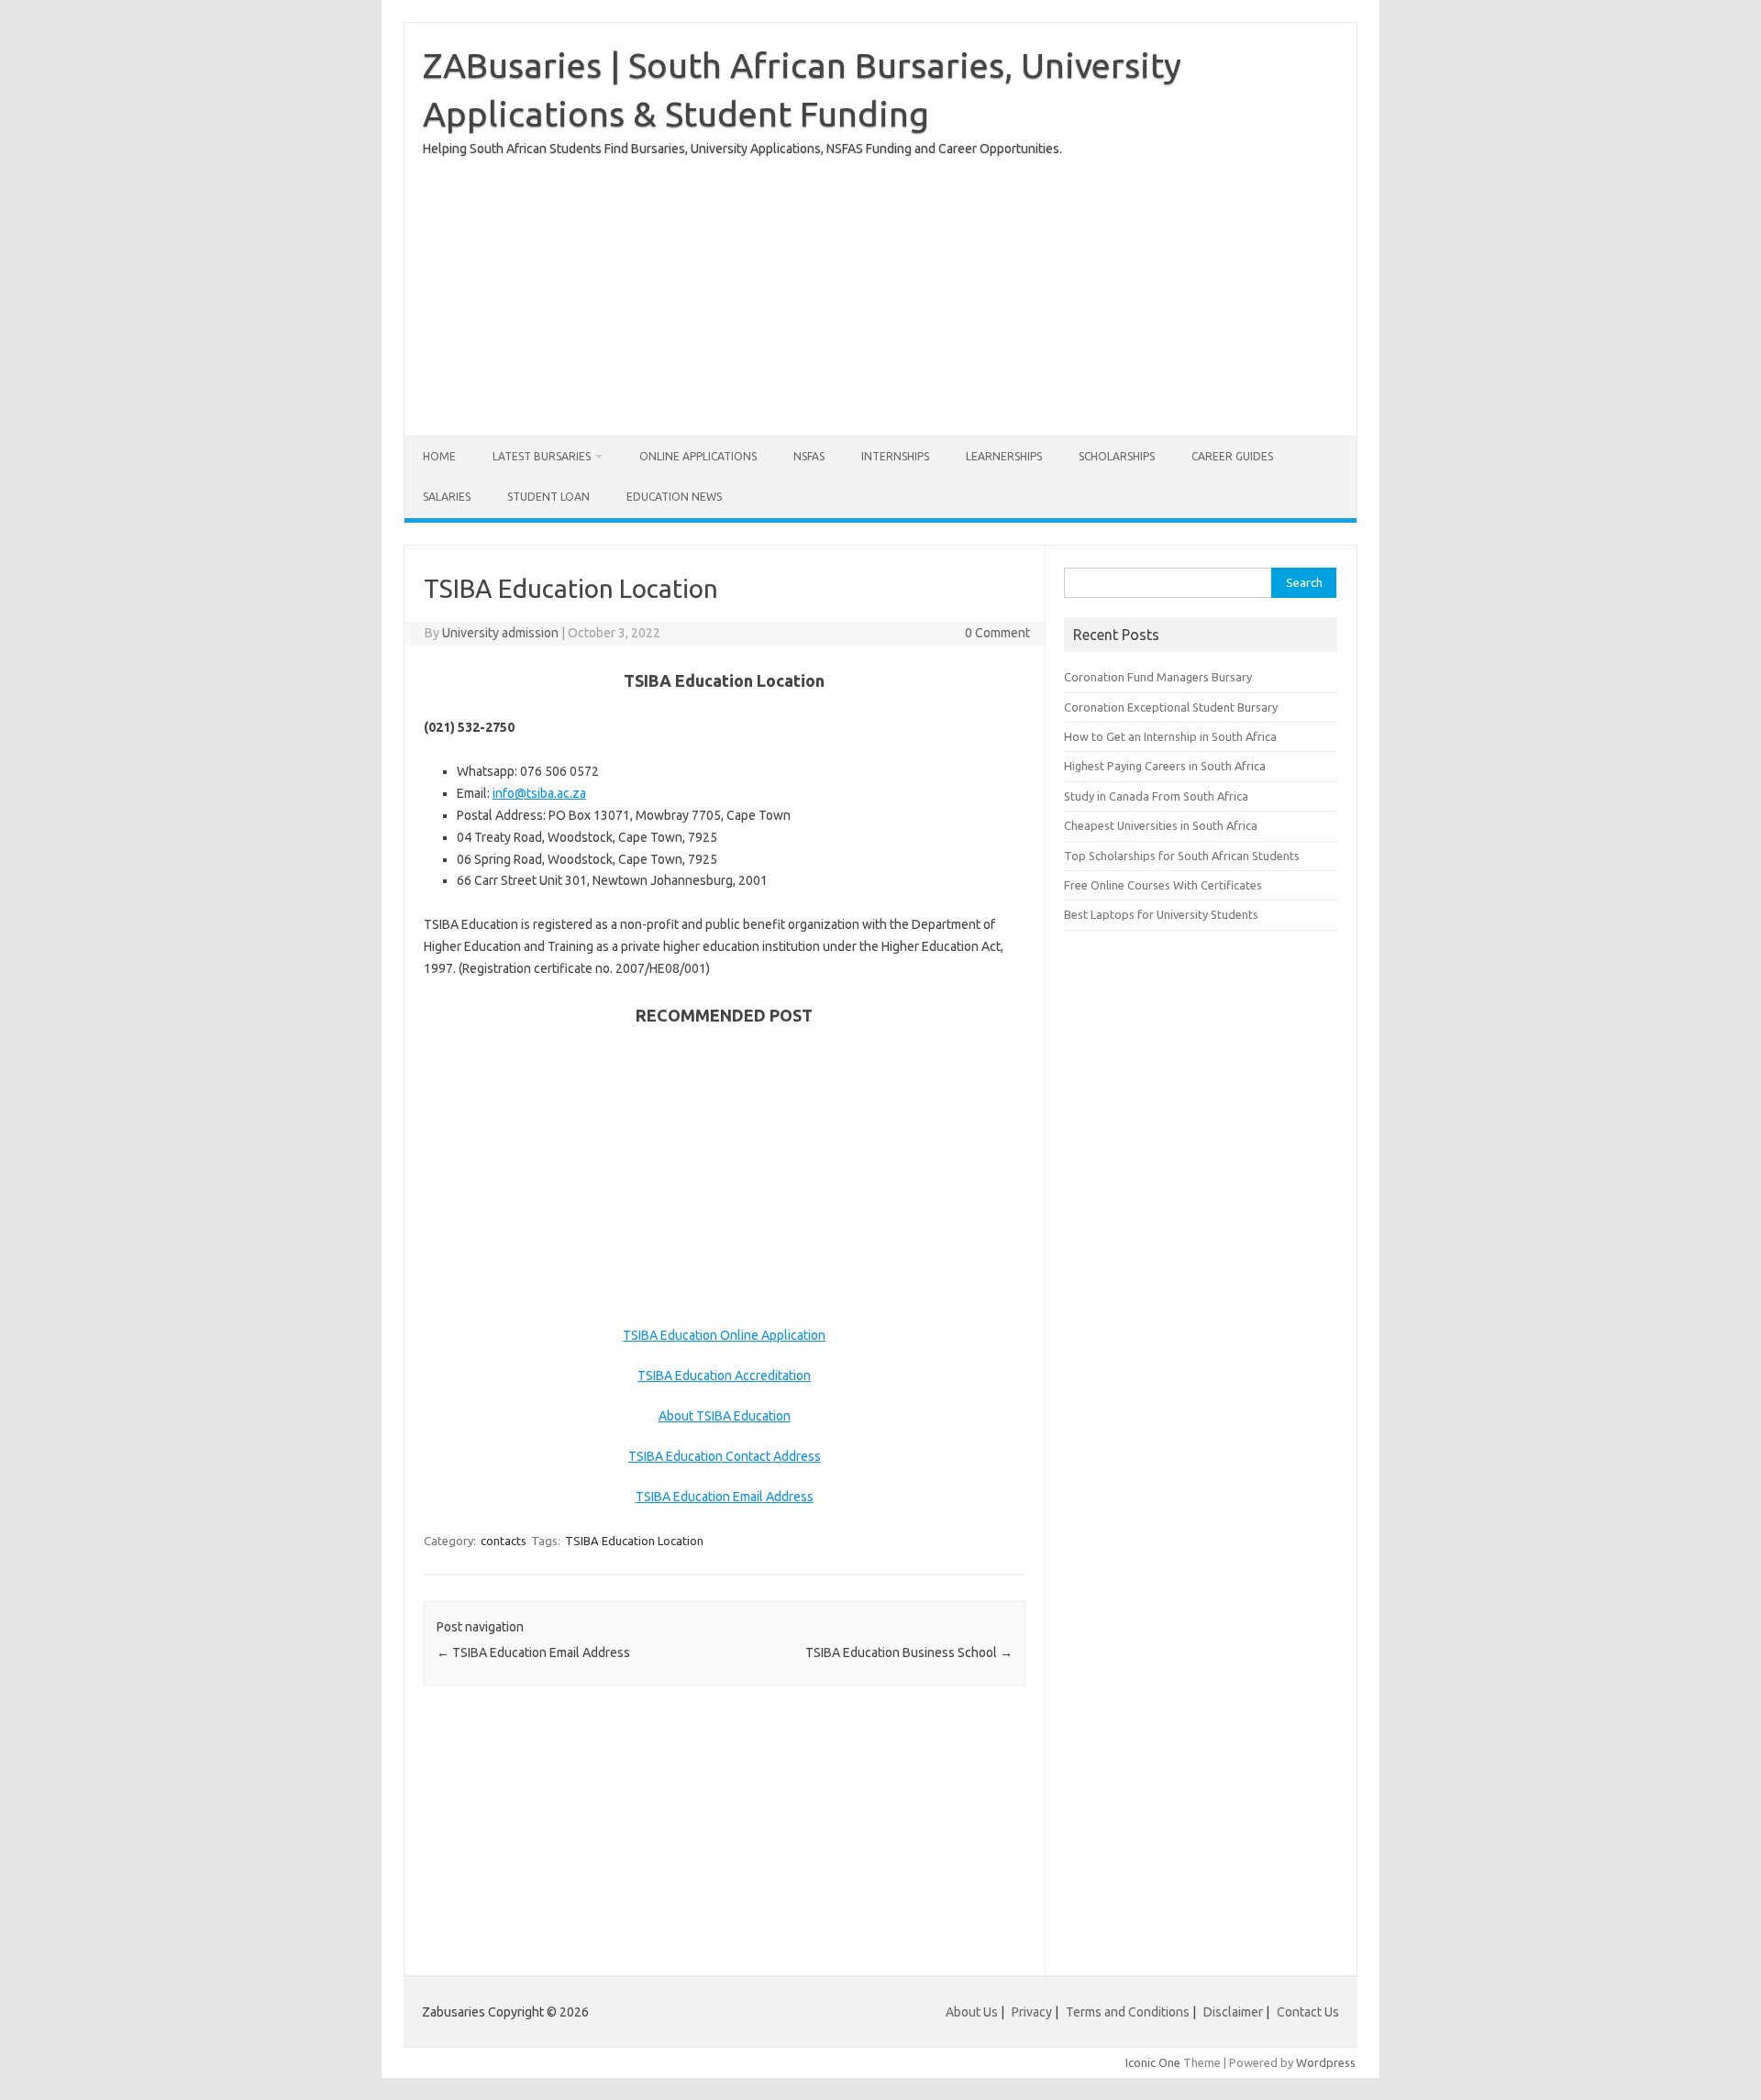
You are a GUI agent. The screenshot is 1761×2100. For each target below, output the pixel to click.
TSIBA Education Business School (909, 1652)
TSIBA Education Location (634, 1541)
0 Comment (997, 633)
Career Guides (1232, 456)
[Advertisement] (880, 289)
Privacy (1033, 2012)
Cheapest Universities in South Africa (1161, 825)
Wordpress (1326, 2062)
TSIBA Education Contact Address (725, 1456)
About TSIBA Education (725, 1416)
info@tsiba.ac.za (539, 793)
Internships (895, 456)
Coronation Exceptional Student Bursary (1171, 707)
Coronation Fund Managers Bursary (1158, 677)
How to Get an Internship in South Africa (1170, 736)
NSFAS (809, 456)
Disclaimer (1233, 2012)
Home (439, 456)
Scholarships (1117, 456)
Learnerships (1004, 456)
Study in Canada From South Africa (1156, 796)
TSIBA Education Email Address (725, 1497)
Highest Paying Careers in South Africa (1165, 766)
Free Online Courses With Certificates (1163, 885)
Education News (674, 497)
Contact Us (1308, 2012)
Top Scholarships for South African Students (1182, 856)
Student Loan (548, 497)
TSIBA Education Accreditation (724, 1376)
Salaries (447, 497)
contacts (504, 1541)
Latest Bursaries (542, 456)
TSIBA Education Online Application (724, 1335)
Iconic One (1153, 2062)
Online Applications (698, 456)
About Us (972, 2012)
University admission (500, 633)
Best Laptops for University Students (1161, 914)
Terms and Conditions (1128, 2012)
